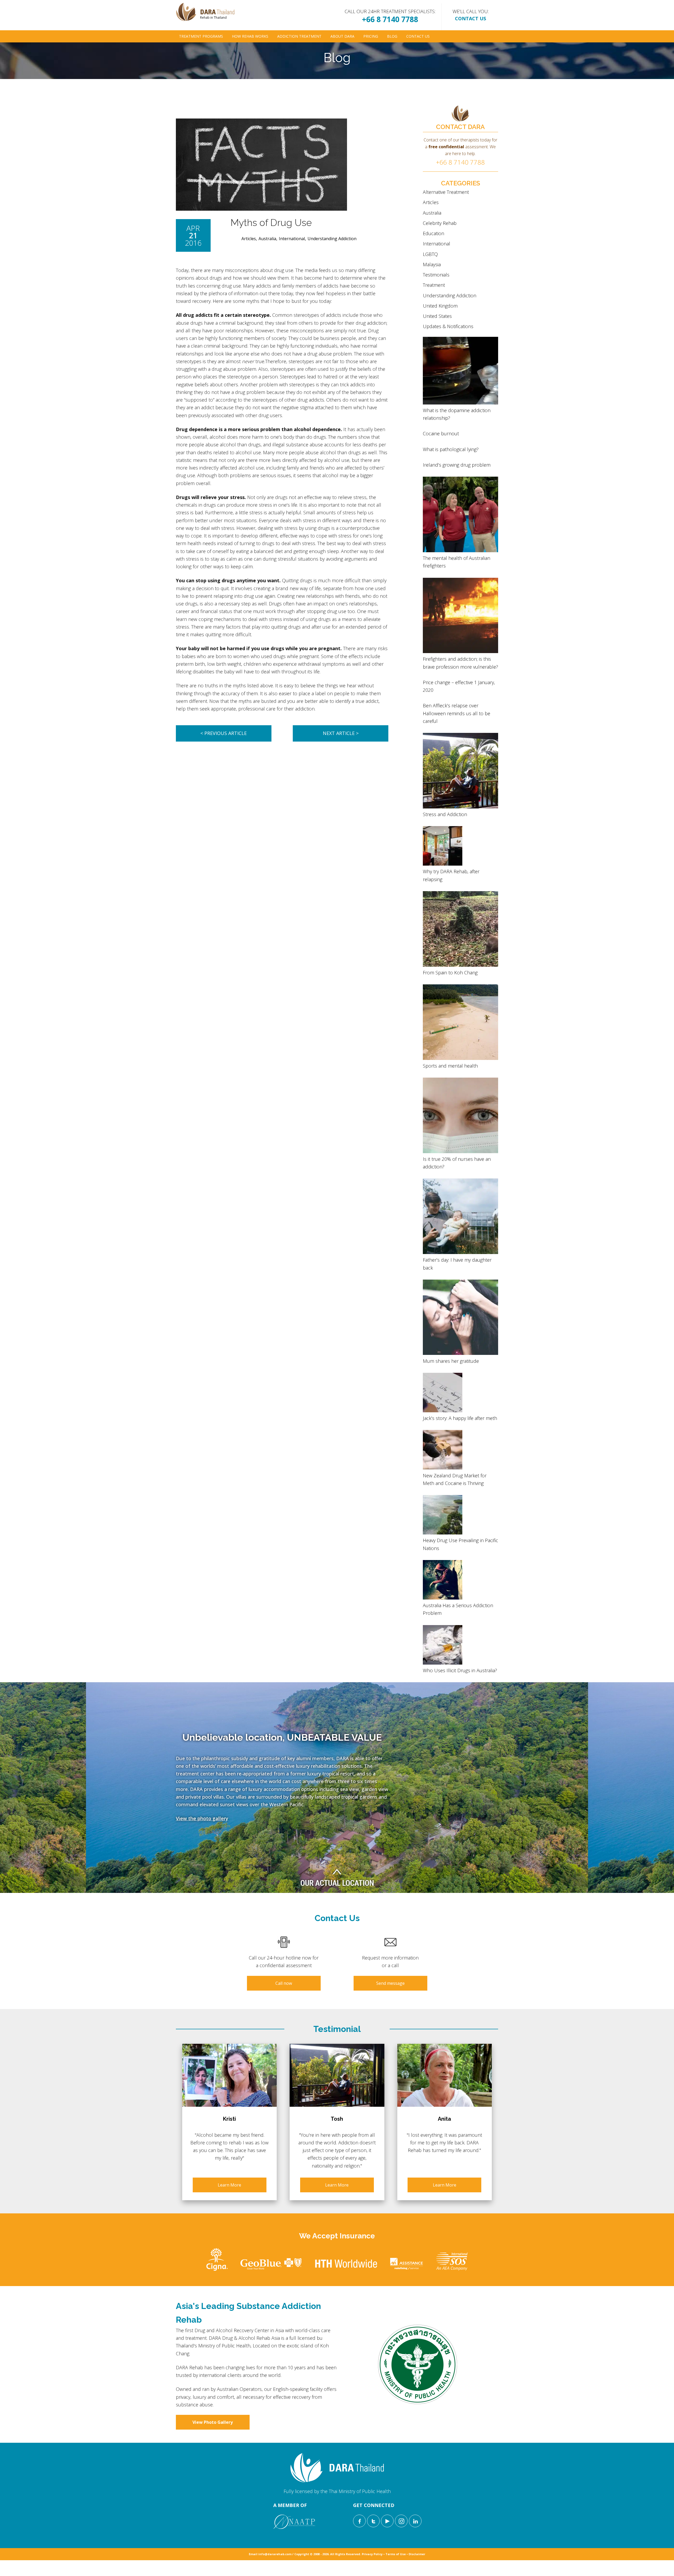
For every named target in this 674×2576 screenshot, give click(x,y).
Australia (267, 239)
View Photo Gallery (213, 2422)
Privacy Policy (372, 2554)
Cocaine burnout (441, 433)
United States (437, 316)
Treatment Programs (201, 36)
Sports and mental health (450, 1066)
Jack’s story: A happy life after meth (460, 1418)
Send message (390, 1983)
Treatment (434, 285)
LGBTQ (430, 254)
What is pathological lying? (451, 449)
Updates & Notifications (448, 326)
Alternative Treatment (446, 192)
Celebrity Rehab (440, 223)
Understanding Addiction (332, 239)
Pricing (371, 36)
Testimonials (436, 275)
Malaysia (432, 264)
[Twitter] (373, 2521)
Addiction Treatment (299, 36)
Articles (249, 239)
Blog (392, 36)
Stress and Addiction (445, 814)
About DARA (342, 36)
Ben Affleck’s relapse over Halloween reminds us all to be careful (457, 713)
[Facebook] (359, 2521)
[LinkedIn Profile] (415, 2521)
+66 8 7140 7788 (390, 19)
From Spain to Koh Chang (450, 973)
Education (433, 233)
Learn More (229, 2185)
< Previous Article (224, 733)
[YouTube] (387, 2521)
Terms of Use (396, 2554)
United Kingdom (440, 306)
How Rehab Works (250, 36)
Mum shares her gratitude (451, 1361)
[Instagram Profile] (401, 2521)
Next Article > (341, 733)
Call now (284, 1983)
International (292, 239)
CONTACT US (470, 18)
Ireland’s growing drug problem (457, 465)
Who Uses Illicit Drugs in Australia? (460, 1670)
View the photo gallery (202, 1818)
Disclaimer (417, 2554)
